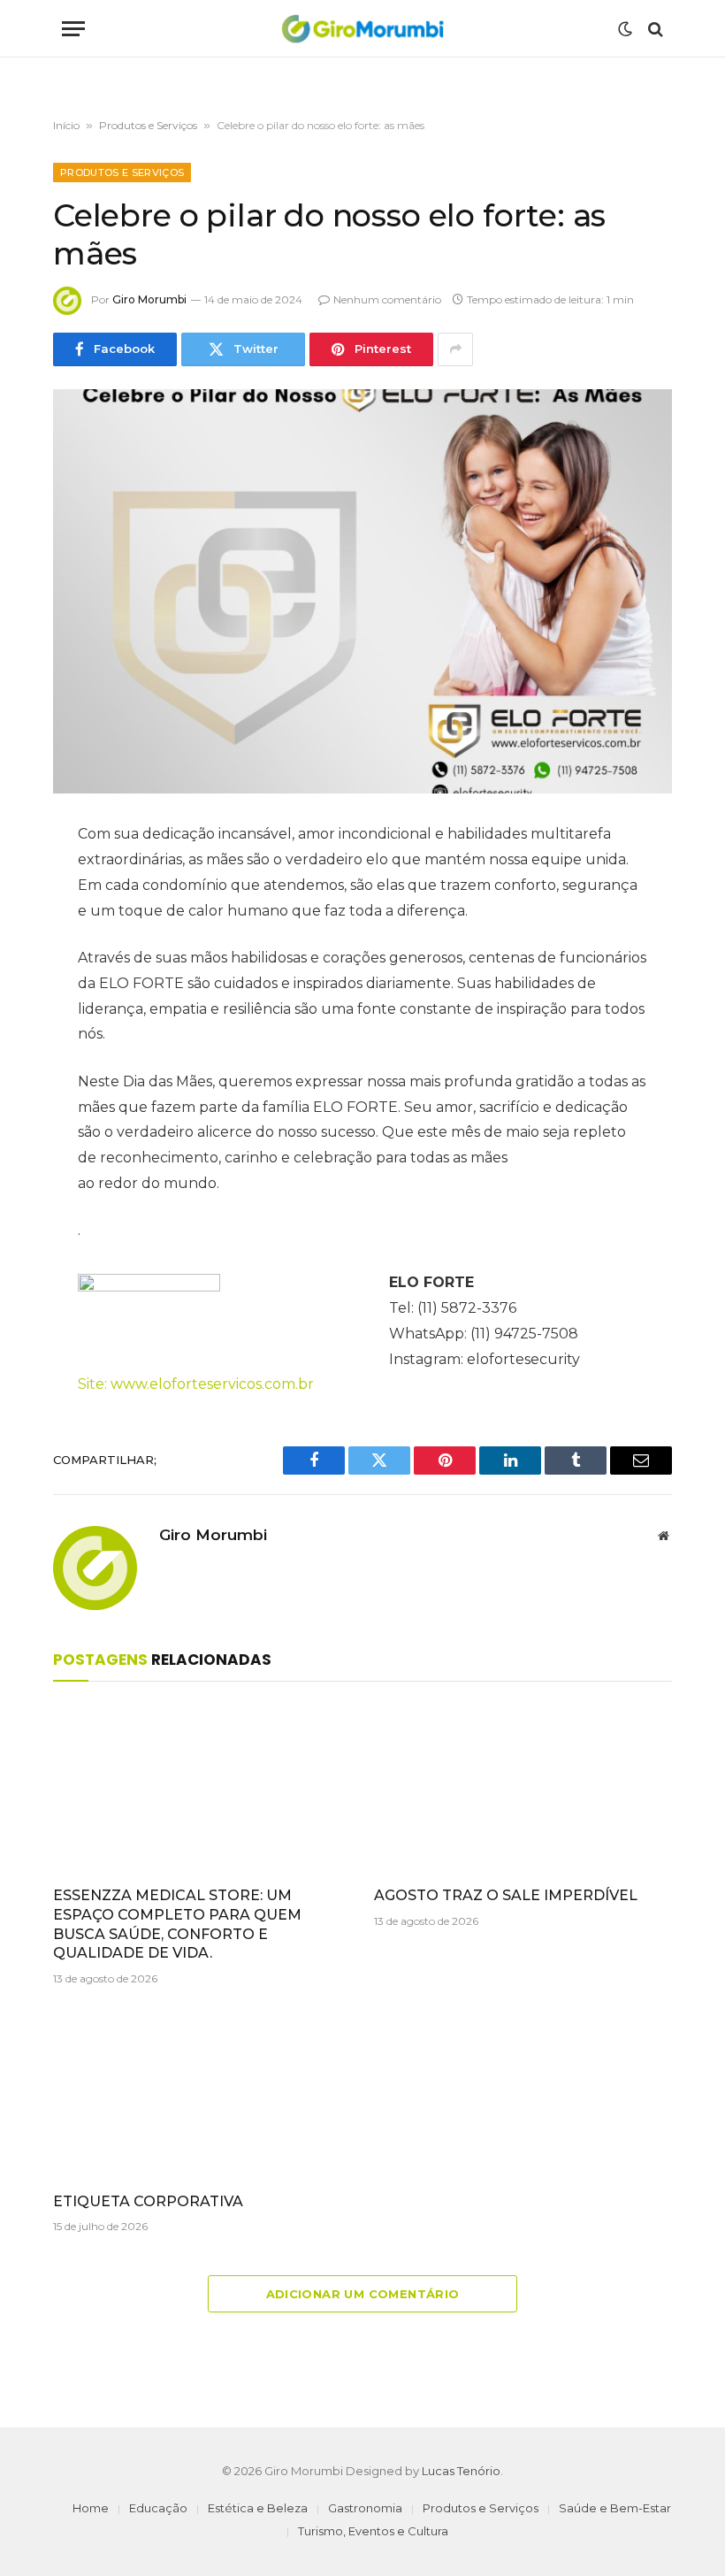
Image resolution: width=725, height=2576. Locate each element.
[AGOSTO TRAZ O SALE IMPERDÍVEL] (523, 1789)
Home (91, 2508)
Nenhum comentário (387, 299)
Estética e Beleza (258, 2508)
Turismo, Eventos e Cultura (373, 2531)
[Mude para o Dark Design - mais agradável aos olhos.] (625, 29)
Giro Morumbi (149, 299)
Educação (158, 2508)
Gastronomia (365, 2508)
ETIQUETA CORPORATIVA (148, 2201)
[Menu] (73, 29)
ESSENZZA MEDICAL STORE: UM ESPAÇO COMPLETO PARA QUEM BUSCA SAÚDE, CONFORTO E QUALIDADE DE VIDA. (177, 1924)
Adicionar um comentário (363, 2294)
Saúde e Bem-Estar (615, 2508)
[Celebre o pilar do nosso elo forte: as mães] (362, 591)
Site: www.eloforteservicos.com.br (196, 1384)
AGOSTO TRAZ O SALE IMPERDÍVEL (506, 1895)
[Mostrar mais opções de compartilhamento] (455, 349)
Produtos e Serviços (148, 125)
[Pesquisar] (654, 29)
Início (66, 125)
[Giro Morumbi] (362, 29)
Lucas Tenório (461, 2471)
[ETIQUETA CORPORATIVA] (202, 2094)
